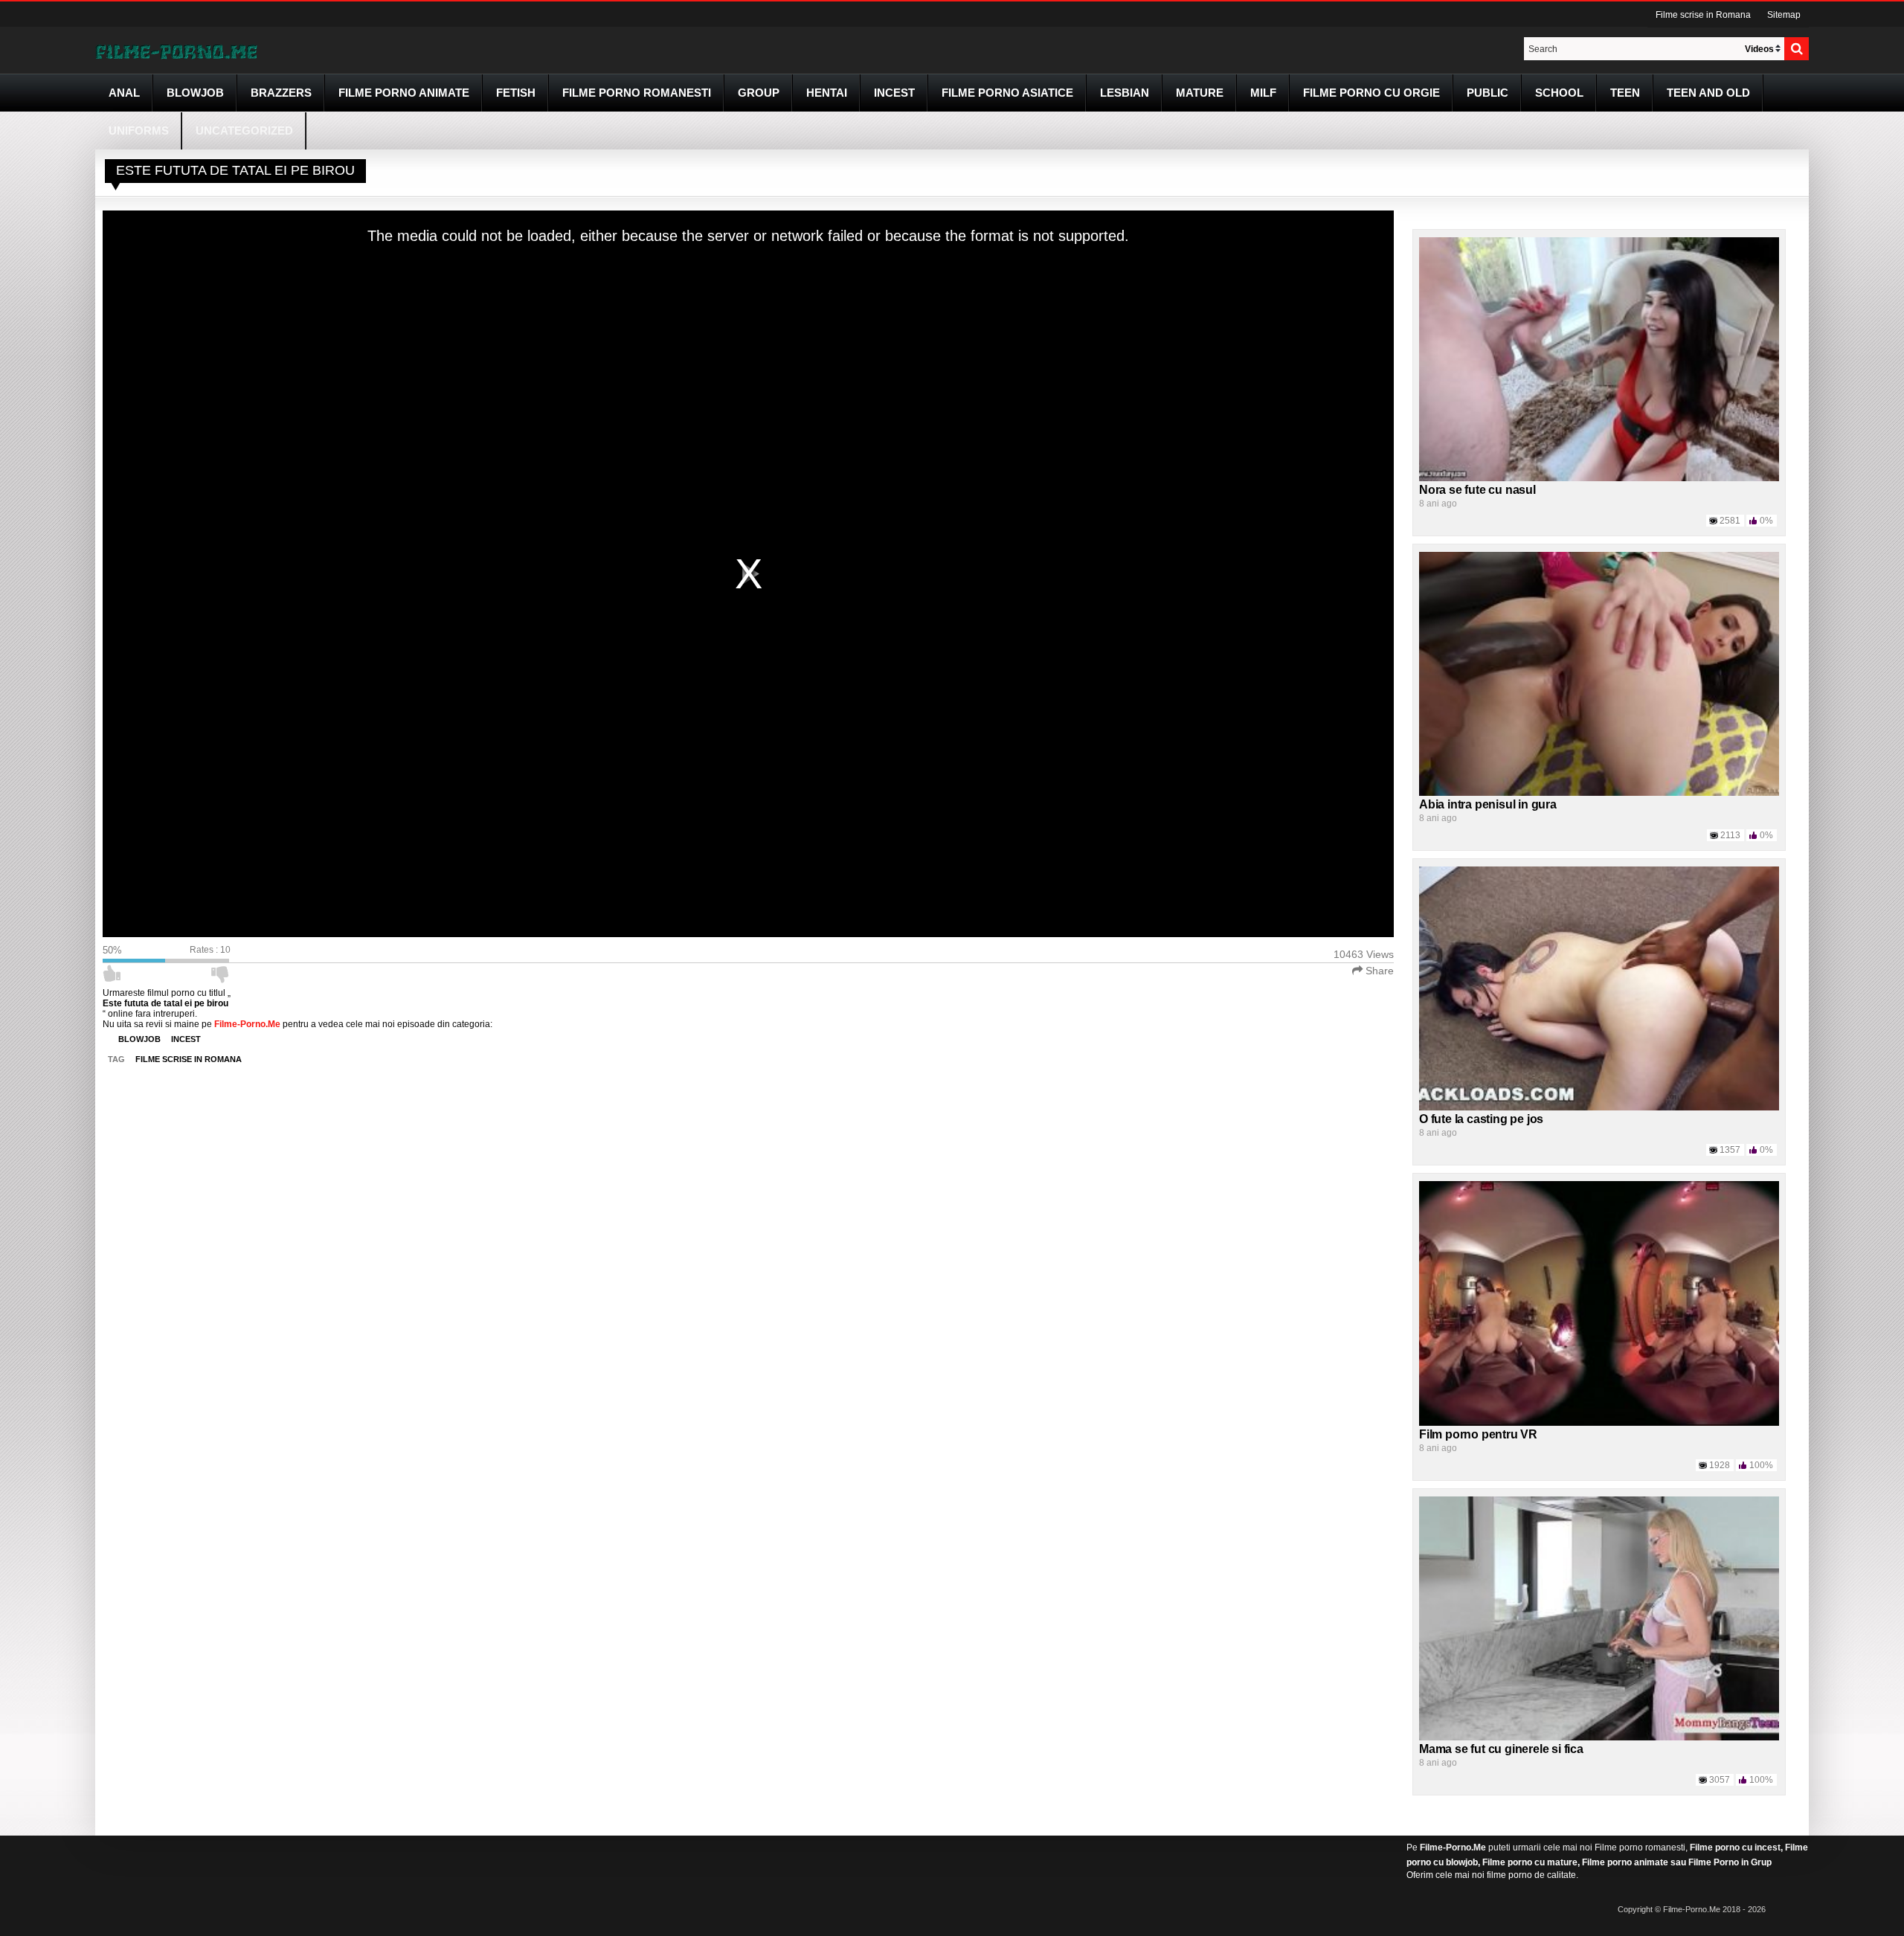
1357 (1730, 1150)
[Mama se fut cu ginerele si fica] (1599, 1618)
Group (759, 93)
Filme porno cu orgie (1371, 93)
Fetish (516, 93)
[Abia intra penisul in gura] (1599, 673)
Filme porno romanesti (1640, 1847)
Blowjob (195, 93)
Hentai (827, 93)
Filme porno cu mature (1530, 1862)
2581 (1730, 521)
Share (1378, 971)
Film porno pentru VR (1478, 1434)
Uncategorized (244, 131)
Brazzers (281, 93)
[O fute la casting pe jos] (1599, 988)
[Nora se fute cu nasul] (1599, 358)
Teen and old (1708, 93)
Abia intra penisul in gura (1488, 804)
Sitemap (1784, 15)
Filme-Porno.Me (1453, 1847)
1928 (1720, 1465)
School (1559, 93)
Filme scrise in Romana (1703, 15)
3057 (1720, 1780)
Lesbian (1125, 93)
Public (1487, 93)
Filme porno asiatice (1007, 93)
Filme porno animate (404, 93)
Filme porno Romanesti (637, 93)
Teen (1625, 93)
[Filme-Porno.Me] (176, 51)
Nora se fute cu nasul (1477, 490)
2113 (1730, 835)
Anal (124, 93)
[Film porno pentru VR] (1599, 1303)
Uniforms (139, 131)
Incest (894, 93)
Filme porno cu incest (1735, 1847)
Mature (1200, 93)
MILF (1263, 93)
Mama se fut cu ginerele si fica (1501, 1749)
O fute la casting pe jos (1481, 1119)
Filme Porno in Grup (1730, 1862)
